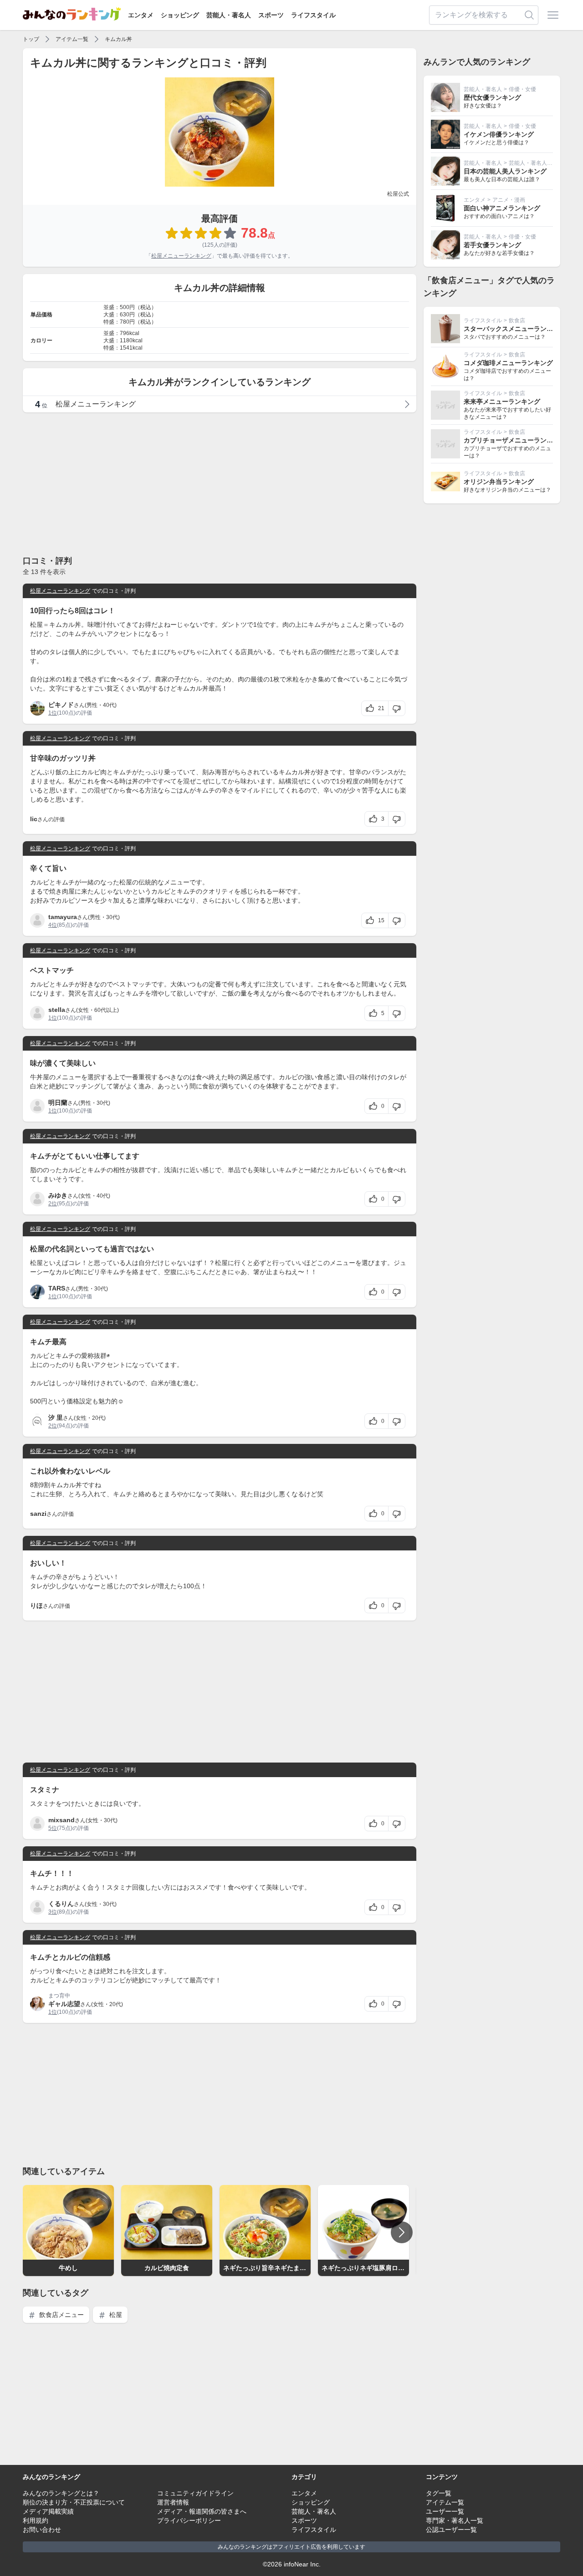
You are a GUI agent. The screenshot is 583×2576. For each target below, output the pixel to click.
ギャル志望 (64, 2004)
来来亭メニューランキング (502, 401)
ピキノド (61, 705)
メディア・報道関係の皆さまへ (202, 2511)
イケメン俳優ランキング (499, 134)
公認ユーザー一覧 (451, 2530)
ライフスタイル (313, 15)
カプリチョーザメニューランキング (515, 440)
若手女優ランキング (492, 245)
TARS (57, 1288)
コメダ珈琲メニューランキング (508, 363)
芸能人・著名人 (229, 15)
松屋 (115, 2315)
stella (57, 1010)
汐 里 (56, 1418)
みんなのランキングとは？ (61, 2493)
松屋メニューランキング (181, 256)
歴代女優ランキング (492, 97)
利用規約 (36, 2520)
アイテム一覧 (72, 39)
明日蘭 (58, 1103)
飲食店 (517, 320)
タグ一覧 (439, 2493)
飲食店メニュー (61, 2315)
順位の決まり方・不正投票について (74, 2502)
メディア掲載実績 (48, 2511)
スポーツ (271, 15)
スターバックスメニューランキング (515, 329)
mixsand (61, 1820)
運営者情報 (173, 2502)
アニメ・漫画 (509, 200)
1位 (53, 713)
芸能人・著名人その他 (536, 163)
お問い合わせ (42, 2530)
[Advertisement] (220, 483)
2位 (53, 1204)
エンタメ (141, 15)
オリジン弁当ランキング (499, 482)
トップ (31, 39)
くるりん (61, 1904)
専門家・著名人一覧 (455, 2520)
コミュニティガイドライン (195, 2493)
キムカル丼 (118, 39)
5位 (53, 1828)
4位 (53, 925)
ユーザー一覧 (445, 2511)
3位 (53, 1912)
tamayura (63, 917)
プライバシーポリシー (189, 2520)
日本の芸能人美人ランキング (505, 171)
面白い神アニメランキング (502, 208)
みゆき (58, 1195)
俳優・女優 (522, 89)
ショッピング (180, 15)
